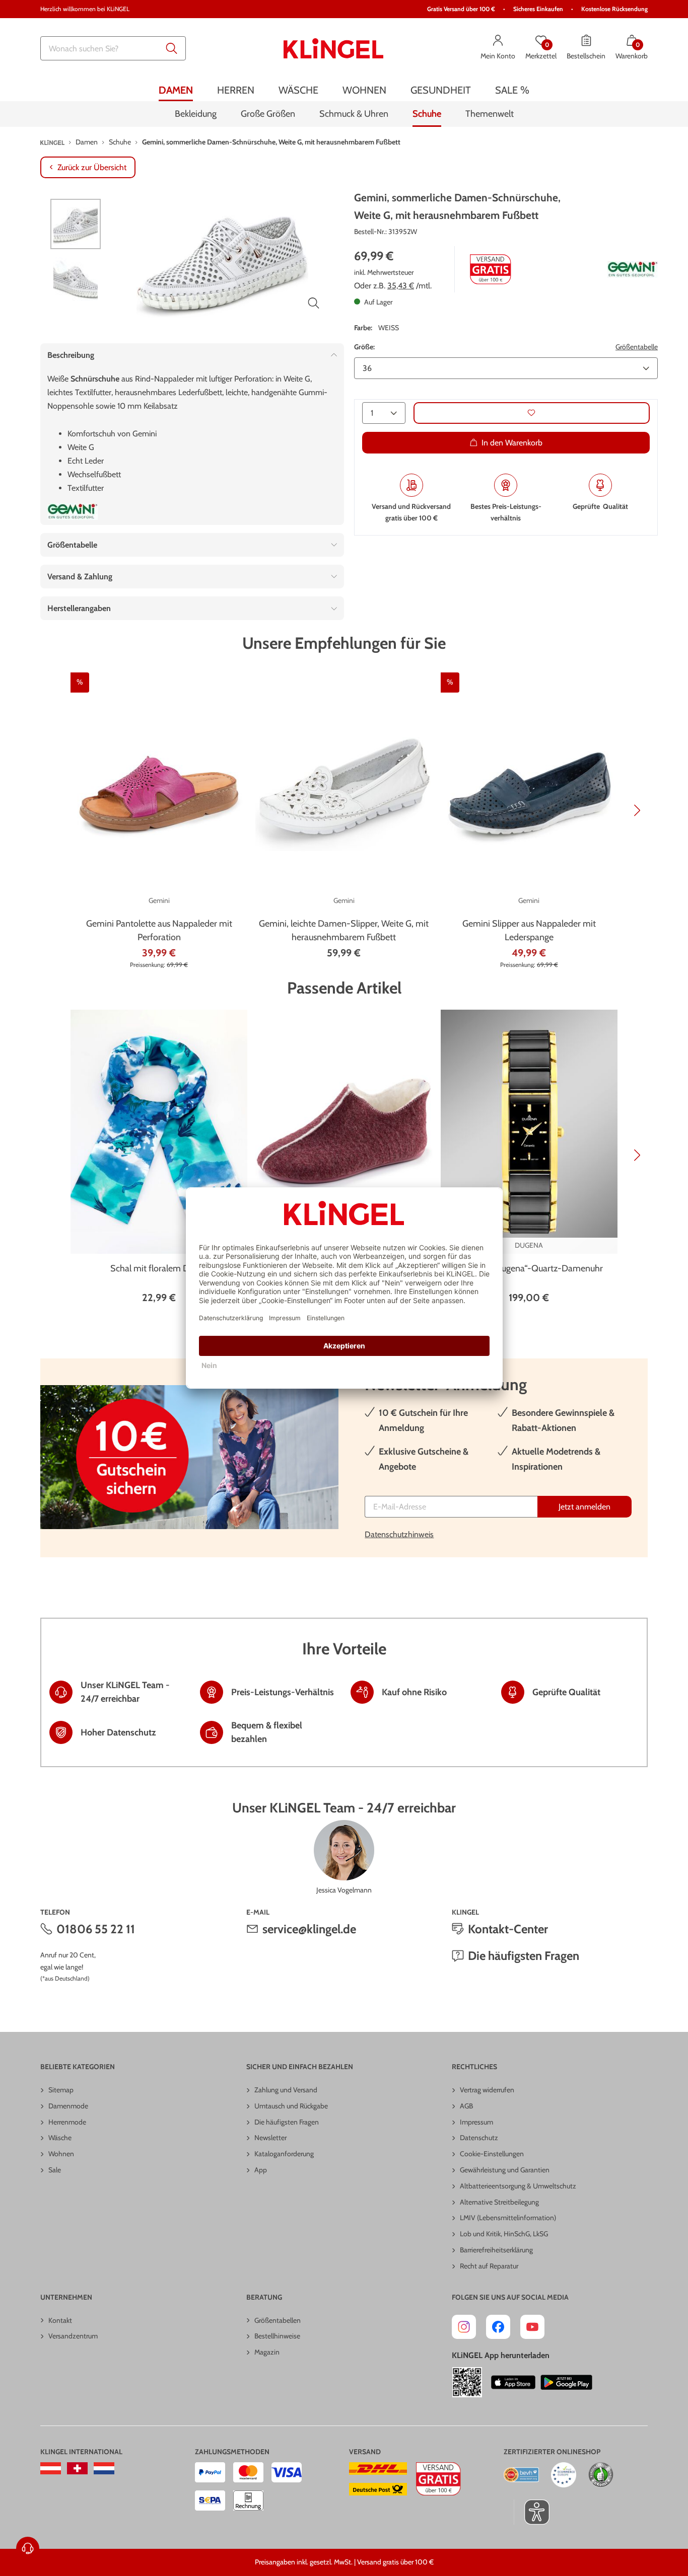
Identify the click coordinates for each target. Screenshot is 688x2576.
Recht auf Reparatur (489, 2266)
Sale (55, 2170)
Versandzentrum (73, 2336)
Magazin (267, 2352)
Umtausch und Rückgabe (291, 2106)
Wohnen (61, 2154)
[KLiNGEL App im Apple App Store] (513, 2382)
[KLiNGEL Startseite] (333, 48)
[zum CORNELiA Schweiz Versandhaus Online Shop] (77, 2468)
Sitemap (61, 2090)
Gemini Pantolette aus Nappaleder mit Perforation (159, 930)
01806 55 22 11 (96, 1929)
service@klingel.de (309, 1929)
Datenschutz (479, 2138)
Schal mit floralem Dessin (159, 1268)
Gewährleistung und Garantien (505, 2170)
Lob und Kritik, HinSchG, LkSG (504, 2234)
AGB (466, 2106)
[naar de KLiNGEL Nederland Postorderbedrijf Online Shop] (104, 2468)
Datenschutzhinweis (399, 1534)
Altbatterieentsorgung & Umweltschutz (518, 2186)
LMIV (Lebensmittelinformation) (508, 2218)
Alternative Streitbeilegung (499, 2202)
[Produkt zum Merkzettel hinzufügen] (532, 413)
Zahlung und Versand (286, 2090)
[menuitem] (176, 90)
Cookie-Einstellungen (492, 2154)
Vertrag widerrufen (487, 2090)
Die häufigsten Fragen (524, 1956)
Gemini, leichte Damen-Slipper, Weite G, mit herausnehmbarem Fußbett (344, 930)
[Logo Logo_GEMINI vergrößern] (633, 270)
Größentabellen (278, 2320)
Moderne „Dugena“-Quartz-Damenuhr (529, 1268)
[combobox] (113, 48)
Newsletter (270, 2138)
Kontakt (60, 2320)
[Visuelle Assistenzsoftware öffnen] (532, 2512)
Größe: (364, 347)
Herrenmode (67, 2122)
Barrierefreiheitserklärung (496, 2250)
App (261, 2170)
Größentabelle (637, 347)
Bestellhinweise (277, 2336)
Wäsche (60, 2138)
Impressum (476, 2122)
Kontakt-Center (508, 1929)
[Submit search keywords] (172, 48)
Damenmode (68, 2106)
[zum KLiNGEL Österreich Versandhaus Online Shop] (51, 2468)
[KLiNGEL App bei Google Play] (566, 2382)
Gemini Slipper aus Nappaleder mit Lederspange (529, 930)
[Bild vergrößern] (314, 303)
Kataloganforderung (284, 2154)
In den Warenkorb (512, 443)
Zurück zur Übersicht (92, 167)
